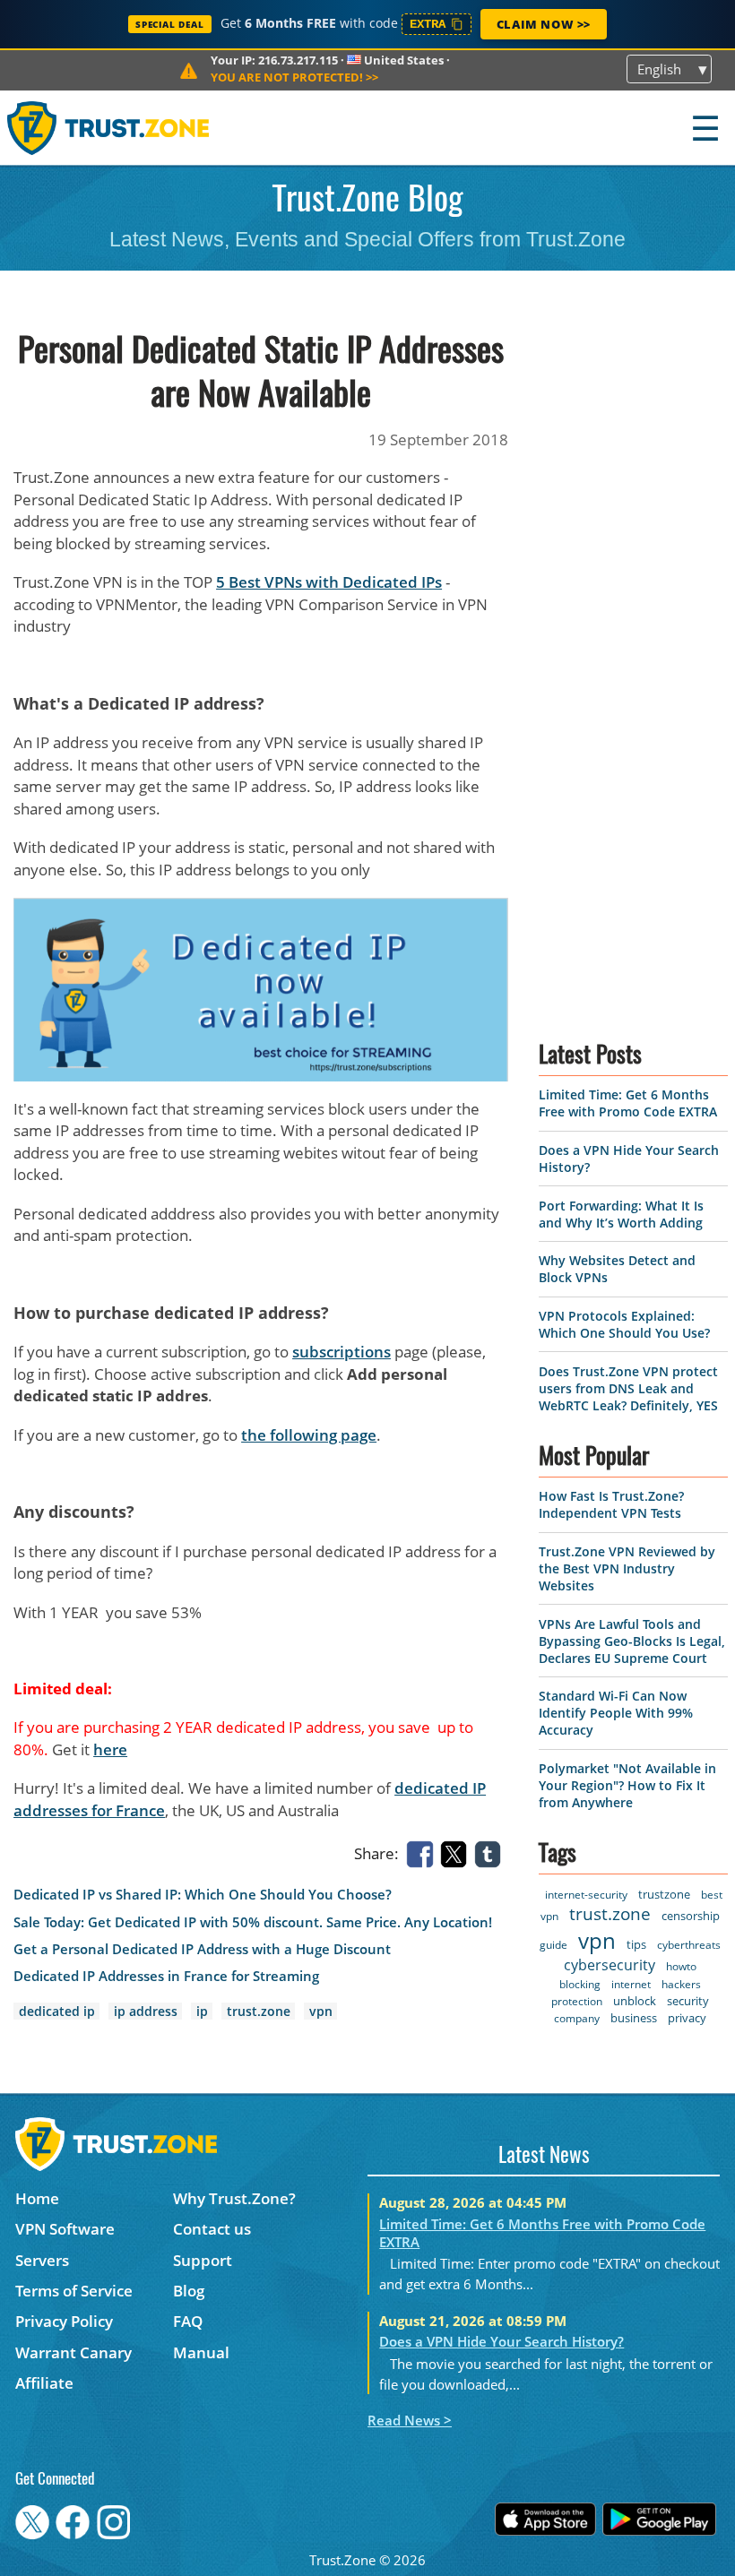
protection (577, 2001)
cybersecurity (610, 1965)
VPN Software (65, 2229)
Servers (42, 2260)
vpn (321, 2011)
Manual (201, 2352)
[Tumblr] (491, 1852)
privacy (687, 2018)
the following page (309, 1435)
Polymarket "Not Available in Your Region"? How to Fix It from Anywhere (627, 1785)
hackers (681, 1984)
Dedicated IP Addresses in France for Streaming (166, 1976)
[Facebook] (423, 1852)
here (110, 1749)
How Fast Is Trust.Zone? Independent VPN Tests (611, 1504)
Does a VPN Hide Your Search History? (502, 2341)
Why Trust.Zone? (234, 2198)
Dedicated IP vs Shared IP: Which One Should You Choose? (203, 1895)
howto (681, 1966)
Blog (189, 2291)
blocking (580, 1984)
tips (636, 1944)
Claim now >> (544, 24)
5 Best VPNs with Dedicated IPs (329, 582)
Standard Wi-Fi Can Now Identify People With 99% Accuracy (616, 1713)
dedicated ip (57, 2011)
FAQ (188, 2321)
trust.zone (259, 2011)
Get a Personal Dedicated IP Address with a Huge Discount (202, 1949)
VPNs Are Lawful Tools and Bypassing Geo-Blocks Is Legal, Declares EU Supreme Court (632, 1641)
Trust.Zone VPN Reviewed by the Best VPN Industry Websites (627, 1568)
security (688, 2001)
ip (202, 2011)
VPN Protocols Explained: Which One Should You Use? (624, 1324)
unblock (635, 2001)
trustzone (664, 1894)
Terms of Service (74, 2291)
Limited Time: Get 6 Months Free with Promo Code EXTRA (628, 1103)
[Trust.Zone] (109, 128)
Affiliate (44, 2383)
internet (631, 1984)
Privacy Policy (64, 2321)
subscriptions (342, 1352)
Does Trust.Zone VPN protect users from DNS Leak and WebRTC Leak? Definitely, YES (628, 1388)
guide (553, 1945)
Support (203, 2260)
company (577, 2018)
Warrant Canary (73, 2352)
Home (37, 2198)
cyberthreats (689, 1945)
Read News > (410, 2420)
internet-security (586, 1895)
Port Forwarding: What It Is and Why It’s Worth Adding (621, 1214)
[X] (457, 1852)
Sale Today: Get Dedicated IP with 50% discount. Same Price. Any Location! (253, 1922)
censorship (691, 1916)
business (634, 2018)
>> (294, 77)
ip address (146, 2011)
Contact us (212, 2229)
